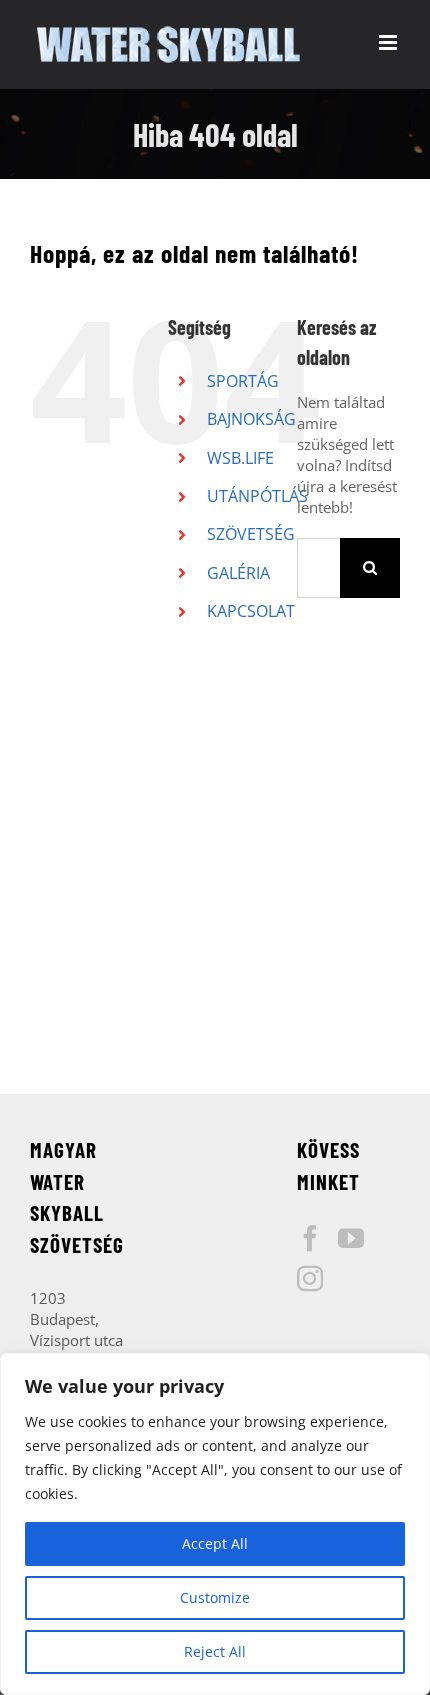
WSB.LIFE (240, 458)
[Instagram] (310, 1278)
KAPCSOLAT (251, 611)
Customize (215, 1597)
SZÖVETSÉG (251, 534)
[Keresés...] (318, 566)
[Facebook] (310, 1238)
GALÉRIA (238, 573)
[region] (215, 1524)
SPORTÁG (243, 381)
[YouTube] (351, 1238)
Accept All (215, 1543)
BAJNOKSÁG (251, 419)
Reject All (215, 1651)
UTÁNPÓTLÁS (257, 496)
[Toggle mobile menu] (389, 42)
